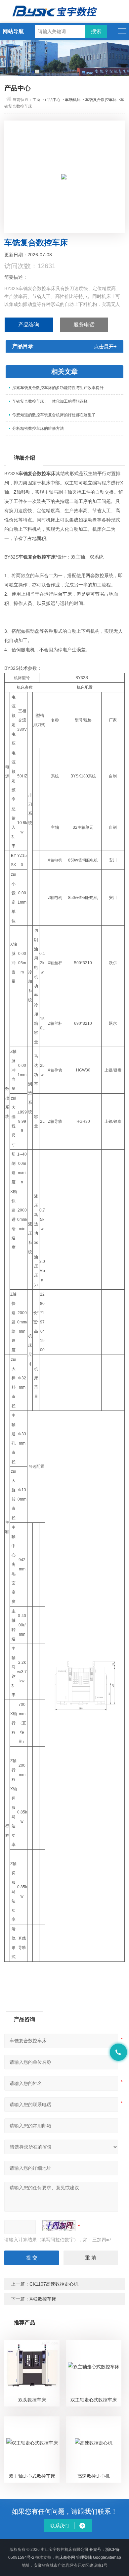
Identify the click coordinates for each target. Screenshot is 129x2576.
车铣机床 (73, 100)
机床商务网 (65, 2557)
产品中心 (53, 100)
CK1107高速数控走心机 (54, 2284)
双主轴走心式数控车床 (94, 2400)
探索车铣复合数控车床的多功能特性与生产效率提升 (58, 388)
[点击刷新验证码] (59, 2226)
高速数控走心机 (94, 2476)
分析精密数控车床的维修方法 (38, 428)
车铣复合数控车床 (101, 100)
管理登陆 (84, 2557)
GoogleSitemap (107, 2557)
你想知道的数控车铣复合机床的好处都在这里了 (54, 415)
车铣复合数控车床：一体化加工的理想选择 (50, 401)
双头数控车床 (32, 2400)
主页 (36, 100)
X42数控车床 (43, 2299)
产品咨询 (29, 325)
